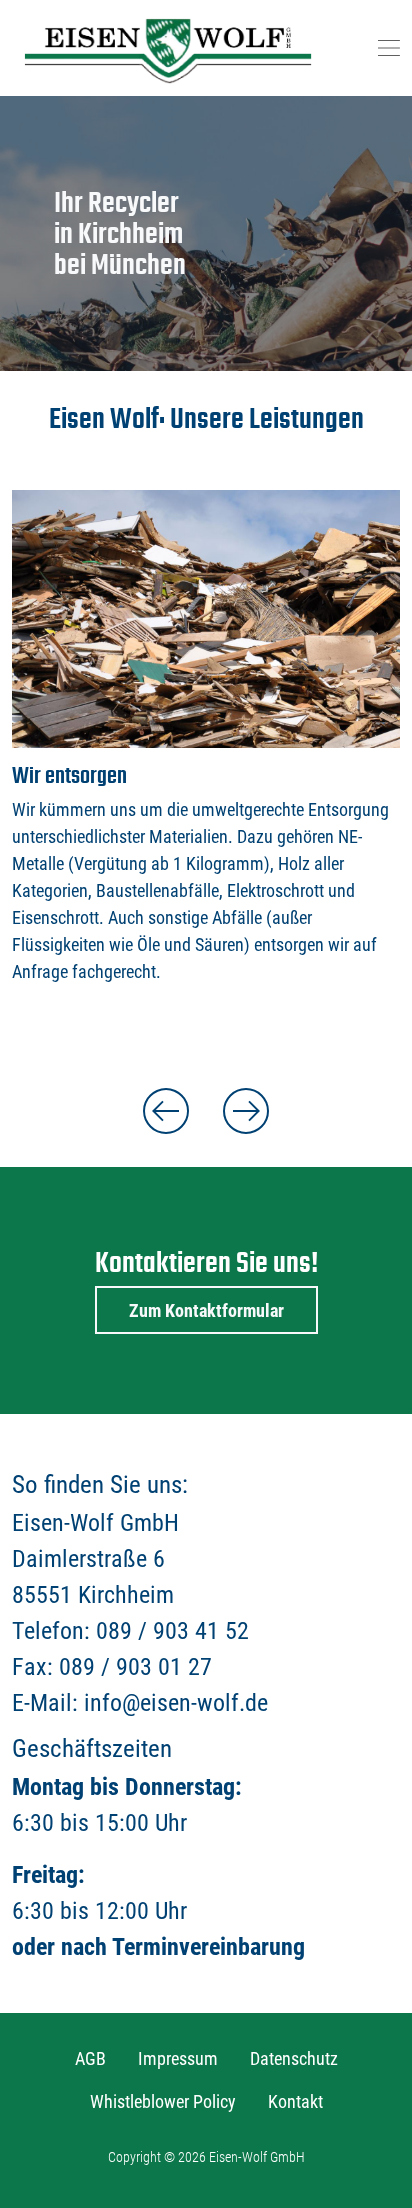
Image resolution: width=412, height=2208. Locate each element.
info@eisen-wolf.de (176, 1703)
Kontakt (295, 2101)
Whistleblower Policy (163, 2101)
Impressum (178, 2058)
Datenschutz (294, 2058)
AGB (90, 2058)
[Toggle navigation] (389, 48)
